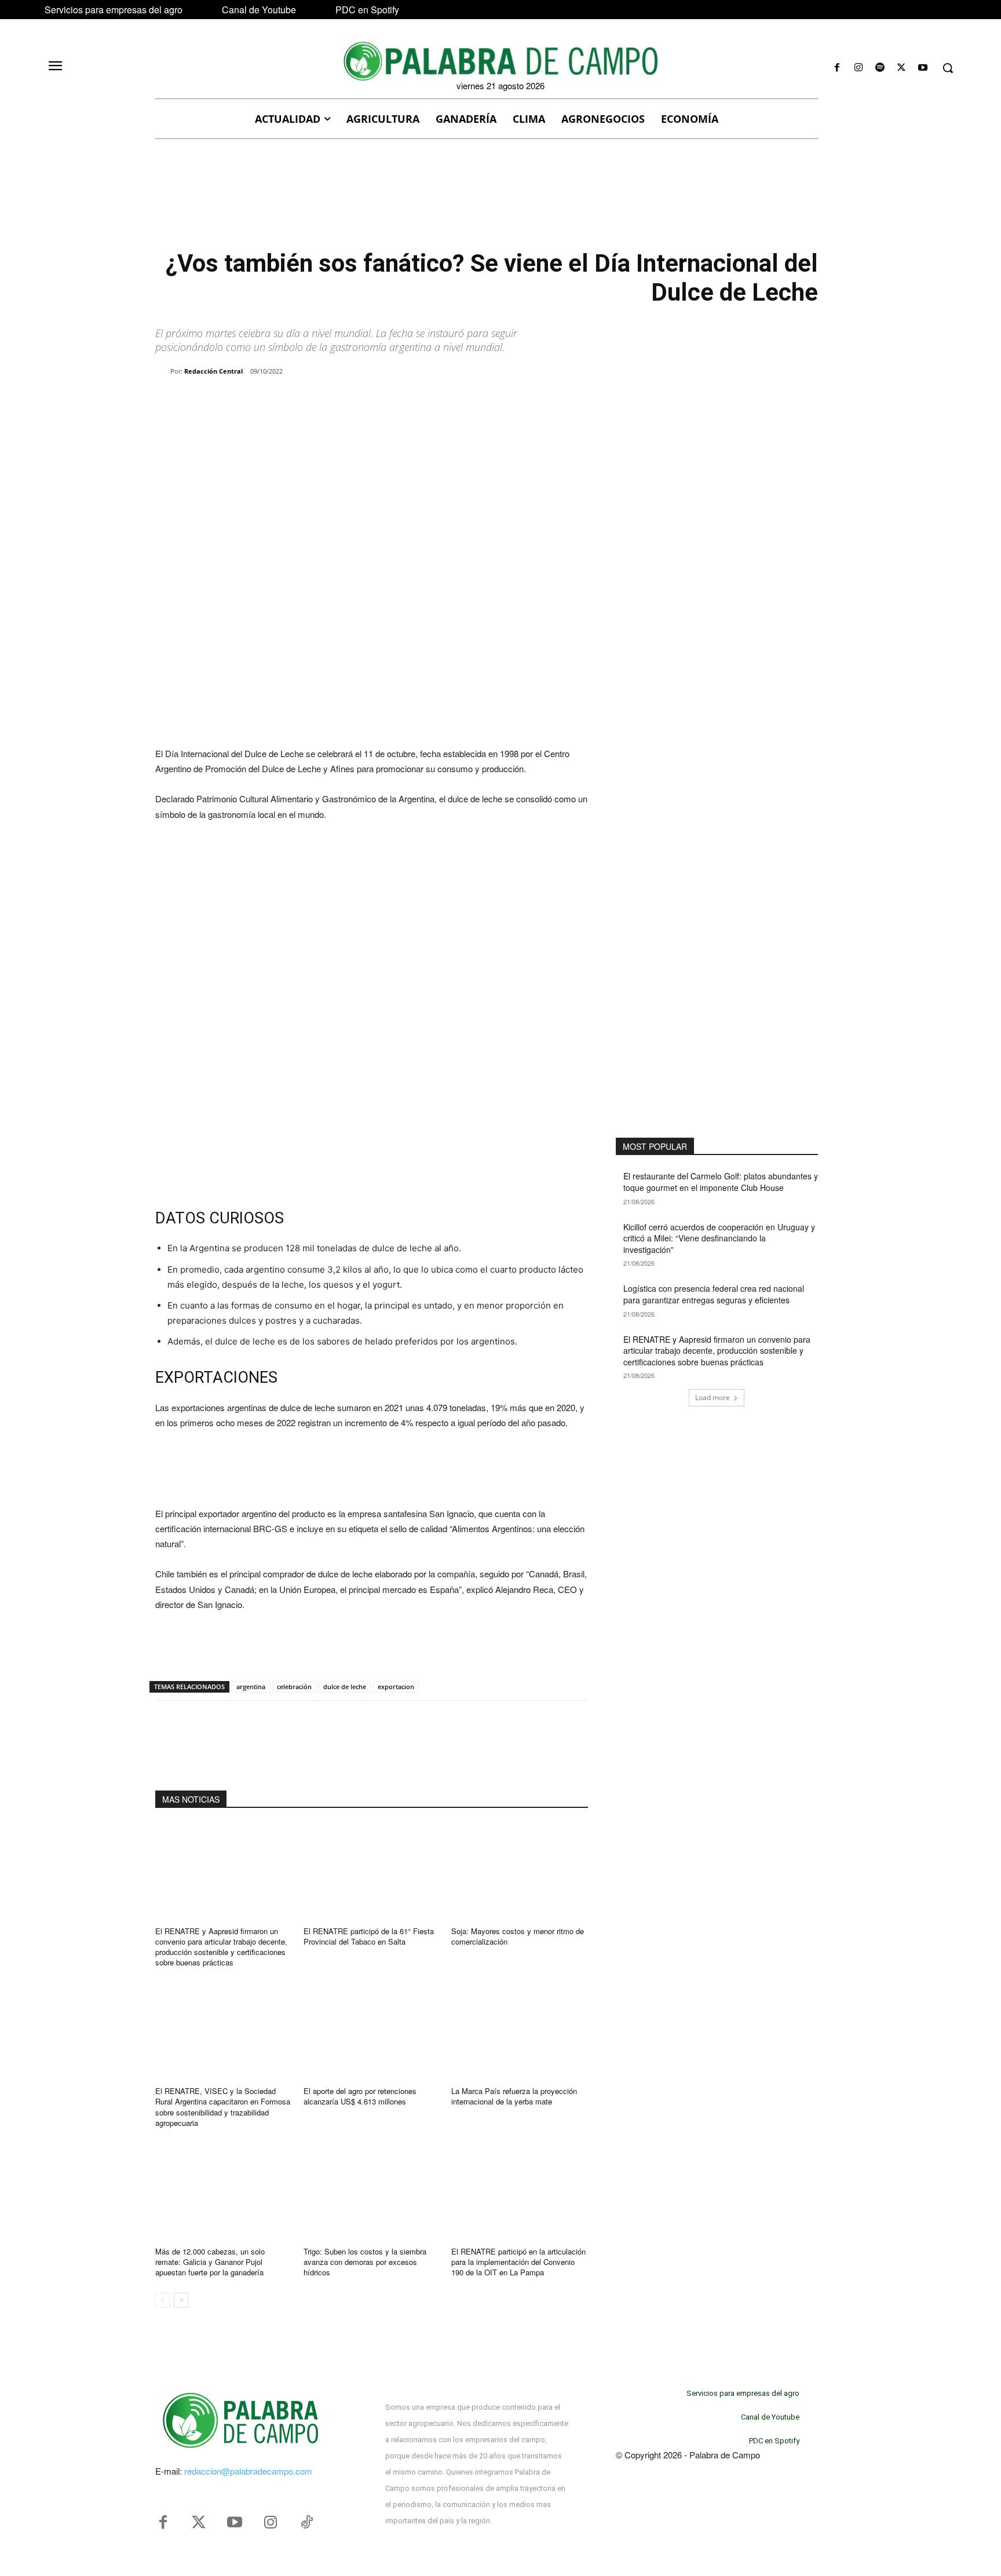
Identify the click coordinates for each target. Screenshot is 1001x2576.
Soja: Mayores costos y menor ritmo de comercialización (518, 1936)
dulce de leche (345, 1687)
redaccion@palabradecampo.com (248, 2471)
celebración (294, 1687)
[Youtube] (923, 68)
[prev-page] (162, 2300)
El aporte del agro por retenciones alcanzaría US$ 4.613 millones (360, 2096)
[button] (948, 68)
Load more (713, 1397)
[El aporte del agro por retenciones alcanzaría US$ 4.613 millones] (372, 2031)
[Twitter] (199, 2523)
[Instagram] (858, 68)
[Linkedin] (315, 401)
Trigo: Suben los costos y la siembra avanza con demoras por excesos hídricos (365, 2262)
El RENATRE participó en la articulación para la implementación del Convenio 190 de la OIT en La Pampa (518, 2262)
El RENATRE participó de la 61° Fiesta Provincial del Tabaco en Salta (369, 1936)
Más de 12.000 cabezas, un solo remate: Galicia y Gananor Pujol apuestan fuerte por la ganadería (210, 2262)
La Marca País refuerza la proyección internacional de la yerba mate (514, 2096)
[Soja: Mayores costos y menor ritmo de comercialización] (520, 1871)
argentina (251, 1687)
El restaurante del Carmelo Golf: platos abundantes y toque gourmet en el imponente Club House (721, 1182)
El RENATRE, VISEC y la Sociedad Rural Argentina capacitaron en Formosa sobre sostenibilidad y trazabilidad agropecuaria (223, 2107)
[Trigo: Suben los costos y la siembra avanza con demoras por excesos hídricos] (372, 2191)
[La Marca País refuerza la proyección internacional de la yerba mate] (520, 2031)
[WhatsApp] (288, 401)
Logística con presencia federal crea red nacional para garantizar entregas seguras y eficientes (714, 1294)
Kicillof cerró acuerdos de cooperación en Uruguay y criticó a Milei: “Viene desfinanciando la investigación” (719, 1238)
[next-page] (181, 2300)
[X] (902, 68)
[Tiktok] (306, 2523)
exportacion (396, 1687)
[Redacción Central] (163, 371)
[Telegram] (342, 401)
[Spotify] (880, 68)
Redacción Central (213, 371)
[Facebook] (837, 68)
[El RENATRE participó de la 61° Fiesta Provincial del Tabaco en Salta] (372, 1871)
